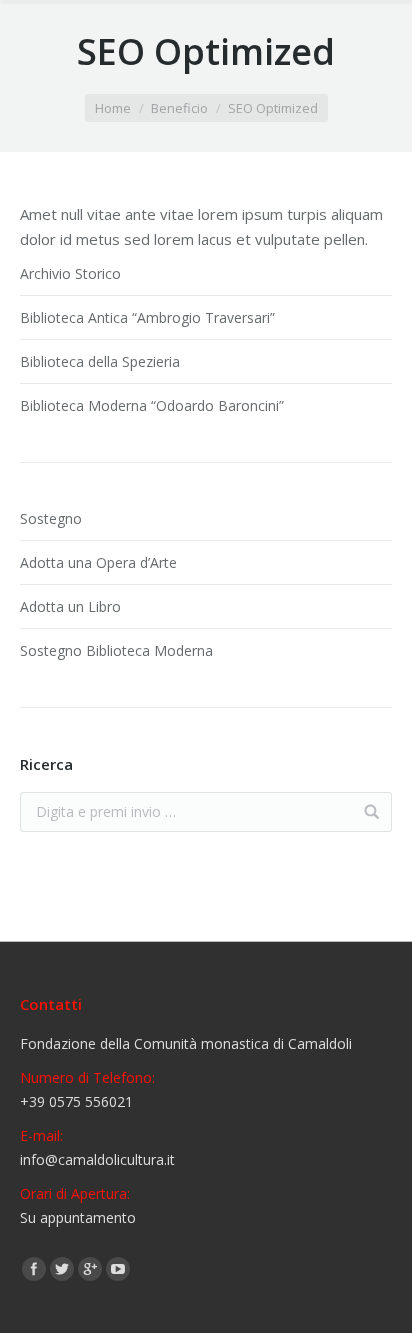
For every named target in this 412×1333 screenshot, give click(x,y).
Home (113, 108)
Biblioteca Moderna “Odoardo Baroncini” (152, 405)
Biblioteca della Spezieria (100, 361)
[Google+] (90, 1269)
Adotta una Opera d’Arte (98, 562)
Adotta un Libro (70, 606)
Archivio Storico (70, 273)
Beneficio (179, 108)
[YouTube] (118, 1269)
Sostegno (51, 518)
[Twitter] (62, 1269)
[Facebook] (34, 1269)
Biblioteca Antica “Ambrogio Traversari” (147, 317)
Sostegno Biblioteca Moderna (116, 650)
